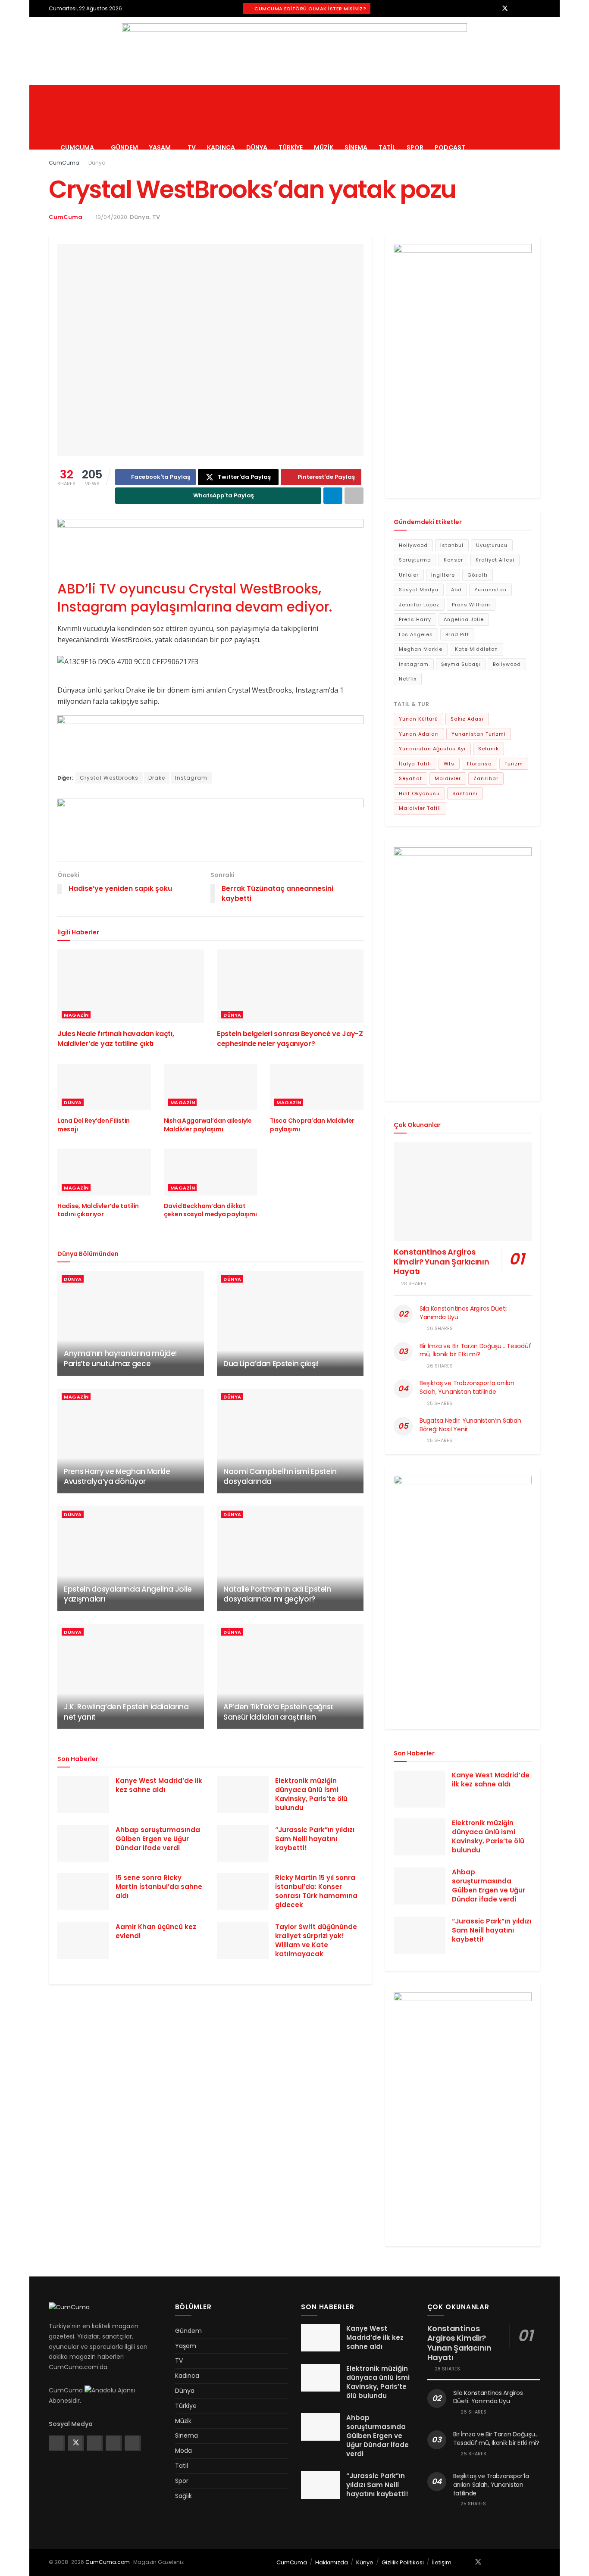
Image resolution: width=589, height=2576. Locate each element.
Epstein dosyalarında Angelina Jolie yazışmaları (128, 1594)
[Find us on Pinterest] (527, 8)
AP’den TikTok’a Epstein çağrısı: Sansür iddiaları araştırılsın (279, 1712)
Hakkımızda (332, 2562)
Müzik (324, 147)
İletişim (442, 2562)
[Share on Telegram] (333, 496)
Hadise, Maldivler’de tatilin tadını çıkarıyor (98, 1210)
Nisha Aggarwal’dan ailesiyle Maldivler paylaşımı (208, 1125)
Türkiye (291, 147)
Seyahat (410, 778)
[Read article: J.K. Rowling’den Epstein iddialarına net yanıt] (131, 1676)
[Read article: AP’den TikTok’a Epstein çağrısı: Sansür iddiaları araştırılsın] (290, 1676)
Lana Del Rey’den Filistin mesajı (94, 1125)
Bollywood (507, 664)
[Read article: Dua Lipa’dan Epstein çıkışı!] (290, 1323)
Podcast (450, 147)
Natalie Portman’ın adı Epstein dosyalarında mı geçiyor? (277, 1594)
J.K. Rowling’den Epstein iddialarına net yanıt (126, 1712)
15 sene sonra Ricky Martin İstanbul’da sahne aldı (159, 1887)
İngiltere (443, 575)
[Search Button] (537, 117)
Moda (183, 2451)
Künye (365, 2562)
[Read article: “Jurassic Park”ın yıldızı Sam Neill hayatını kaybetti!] (243, 1844)
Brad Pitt (457, 634)
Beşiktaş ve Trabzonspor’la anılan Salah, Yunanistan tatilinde (467, 1387)
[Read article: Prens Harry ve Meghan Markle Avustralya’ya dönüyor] (131, 1441)
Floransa (479, 764)
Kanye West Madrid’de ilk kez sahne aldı (159, 1785)
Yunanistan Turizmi (479, 734)
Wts (449, 764)
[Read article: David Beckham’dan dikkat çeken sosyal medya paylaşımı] (211, 1172)
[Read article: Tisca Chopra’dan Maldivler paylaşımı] (317, 1087)
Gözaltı (478, 575)
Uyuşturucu (492, 545)
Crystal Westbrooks (109, 778)
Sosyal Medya (419, 590)
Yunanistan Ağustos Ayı (432, 749)
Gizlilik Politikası (403, 2562)
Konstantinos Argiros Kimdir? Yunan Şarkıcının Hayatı (441, 1261)
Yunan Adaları (419, 734)
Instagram (191, 778)
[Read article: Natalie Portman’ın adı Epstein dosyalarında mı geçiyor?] (290, 1559)
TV (192, 147)
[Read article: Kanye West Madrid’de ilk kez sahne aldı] (83, 1795)
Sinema (356, 147)
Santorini (465, 793)
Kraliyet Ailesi (495, 560)
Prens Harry (415, 619)
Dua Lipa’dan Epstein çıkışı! (271, 1364)
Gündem (124, 147)
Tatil (387, 147)
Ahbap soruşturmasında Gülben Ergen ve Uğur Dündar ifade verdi (158, 1839)
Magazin (76, 1015)
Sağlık (183, 2496)
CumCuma (77, 147)
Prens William (471, 605)
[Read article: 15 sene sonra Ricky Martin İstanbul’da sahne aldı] (83, 1892)
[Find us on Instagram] (516, 8)
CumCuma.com (108, 2562)
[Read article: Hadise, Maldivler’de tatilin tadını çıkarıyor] (104, 1172)
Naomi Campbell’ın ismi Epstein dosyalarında (280, 1477)
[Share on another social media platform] (354, 496)
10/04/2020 (111, 217)
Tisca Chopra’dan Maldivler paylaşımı (312, 1125)
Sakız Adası (467, 719)
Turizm (514, 764)
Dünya (257, 147)
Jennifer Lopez (419, 605)
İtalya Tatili (415, 764)
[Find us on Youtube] (538, 8)
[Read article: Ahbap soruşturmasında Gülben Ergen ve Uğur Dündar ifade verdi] (83, 1844)
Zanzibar (486, 778)
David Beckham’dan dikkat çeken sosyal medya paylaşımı (210, 1210)
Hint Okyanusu (419, 793)
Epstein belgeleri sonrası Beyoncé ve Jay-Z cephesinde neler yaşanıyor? (290, 1038)
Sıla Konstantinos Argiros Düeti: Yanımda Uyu (464, 1313)
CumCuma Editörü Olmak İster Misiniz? (310, 9)
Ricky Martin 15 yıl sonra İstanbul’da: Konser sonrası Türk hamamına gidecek (316, 1891)
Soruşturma (415, 560)
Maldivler (448, 778)
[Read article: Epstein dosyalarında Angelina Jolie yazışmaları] (131, 1559)
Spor (415, 147)
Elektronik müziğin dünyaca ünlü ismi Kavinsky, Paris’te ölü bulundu (311, 1794)
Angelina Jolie (464, 619)
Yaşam (160, 147)
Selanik (489, 749)
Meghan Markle (421, 649)
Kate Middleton (476, 649)
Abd (456, 590)
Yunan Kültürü (418, 719)
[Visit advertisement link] (294, 51)
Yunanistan (490, 590)
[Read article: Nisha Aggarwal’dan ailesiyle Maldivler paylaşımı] (211, 1087)
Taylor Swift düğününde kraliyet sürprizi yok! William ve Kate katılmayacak (316, 1940)
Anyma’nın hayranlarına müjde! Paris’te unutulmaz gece (120, 1358)
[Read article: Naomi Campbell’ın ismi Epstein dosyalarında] (290, 1441)
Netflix (408, 679)
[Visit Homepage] (123, 85)
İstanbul (452, 545)
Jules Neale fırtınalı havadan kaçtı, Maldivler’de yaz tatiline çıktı (116, 1038)
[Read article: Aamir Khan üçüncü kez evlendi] (83, 1941)
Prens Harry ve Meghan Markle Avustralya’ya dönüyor (117, 1477)
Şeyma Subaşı (461, 664)
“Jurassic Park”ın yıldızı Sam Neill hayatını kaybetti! (315, 1839)
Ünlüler (409, 575)
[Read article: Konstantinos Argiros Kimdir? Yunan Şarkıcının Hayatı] (463, 1191)
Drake (157, 778)
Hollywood (413, 545)
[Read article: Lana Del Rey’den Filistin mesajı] (104, 1087)
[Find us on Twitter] (505, 8)
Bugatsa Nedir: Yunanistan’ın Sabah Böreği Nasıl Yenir (470, 1425)
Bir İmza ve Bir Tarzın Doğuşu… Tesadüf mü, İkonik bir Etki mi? (475, 1350)
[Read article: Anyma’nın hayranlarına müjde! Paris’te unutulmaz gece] (131, 1323)
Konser (453, 560)
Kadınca (221, 147)
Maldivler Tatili (420, 808)
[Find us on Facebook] (493, 8)
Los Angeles (416, 634)
